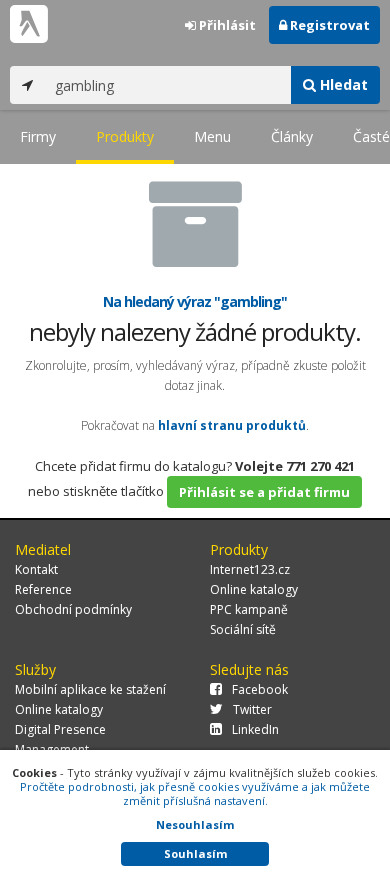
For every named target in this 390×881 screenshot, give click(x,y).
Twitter (252, 709)
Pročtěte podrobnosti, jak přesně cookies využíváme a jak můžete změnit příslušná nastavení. (195, 793)
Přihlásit (226, 25)
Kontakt (36, 569)
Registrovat (328, 25)
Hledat (342, 84)
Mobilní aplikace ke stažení (90, 689)
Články (292, 136)
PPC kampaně (249, 609)
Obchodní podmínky (73, 609)
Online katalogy (254, 589)
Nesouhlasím (195, 824)
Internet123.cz (250, 569)
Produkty (125, 136)
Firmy (38, 136)
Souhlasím (195, 853)
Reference (43, 589)
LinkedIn (255, 729)
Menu (212, 136)
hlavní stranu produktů (232, 425)
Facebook (260, 689)
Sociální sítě (243, 629)
